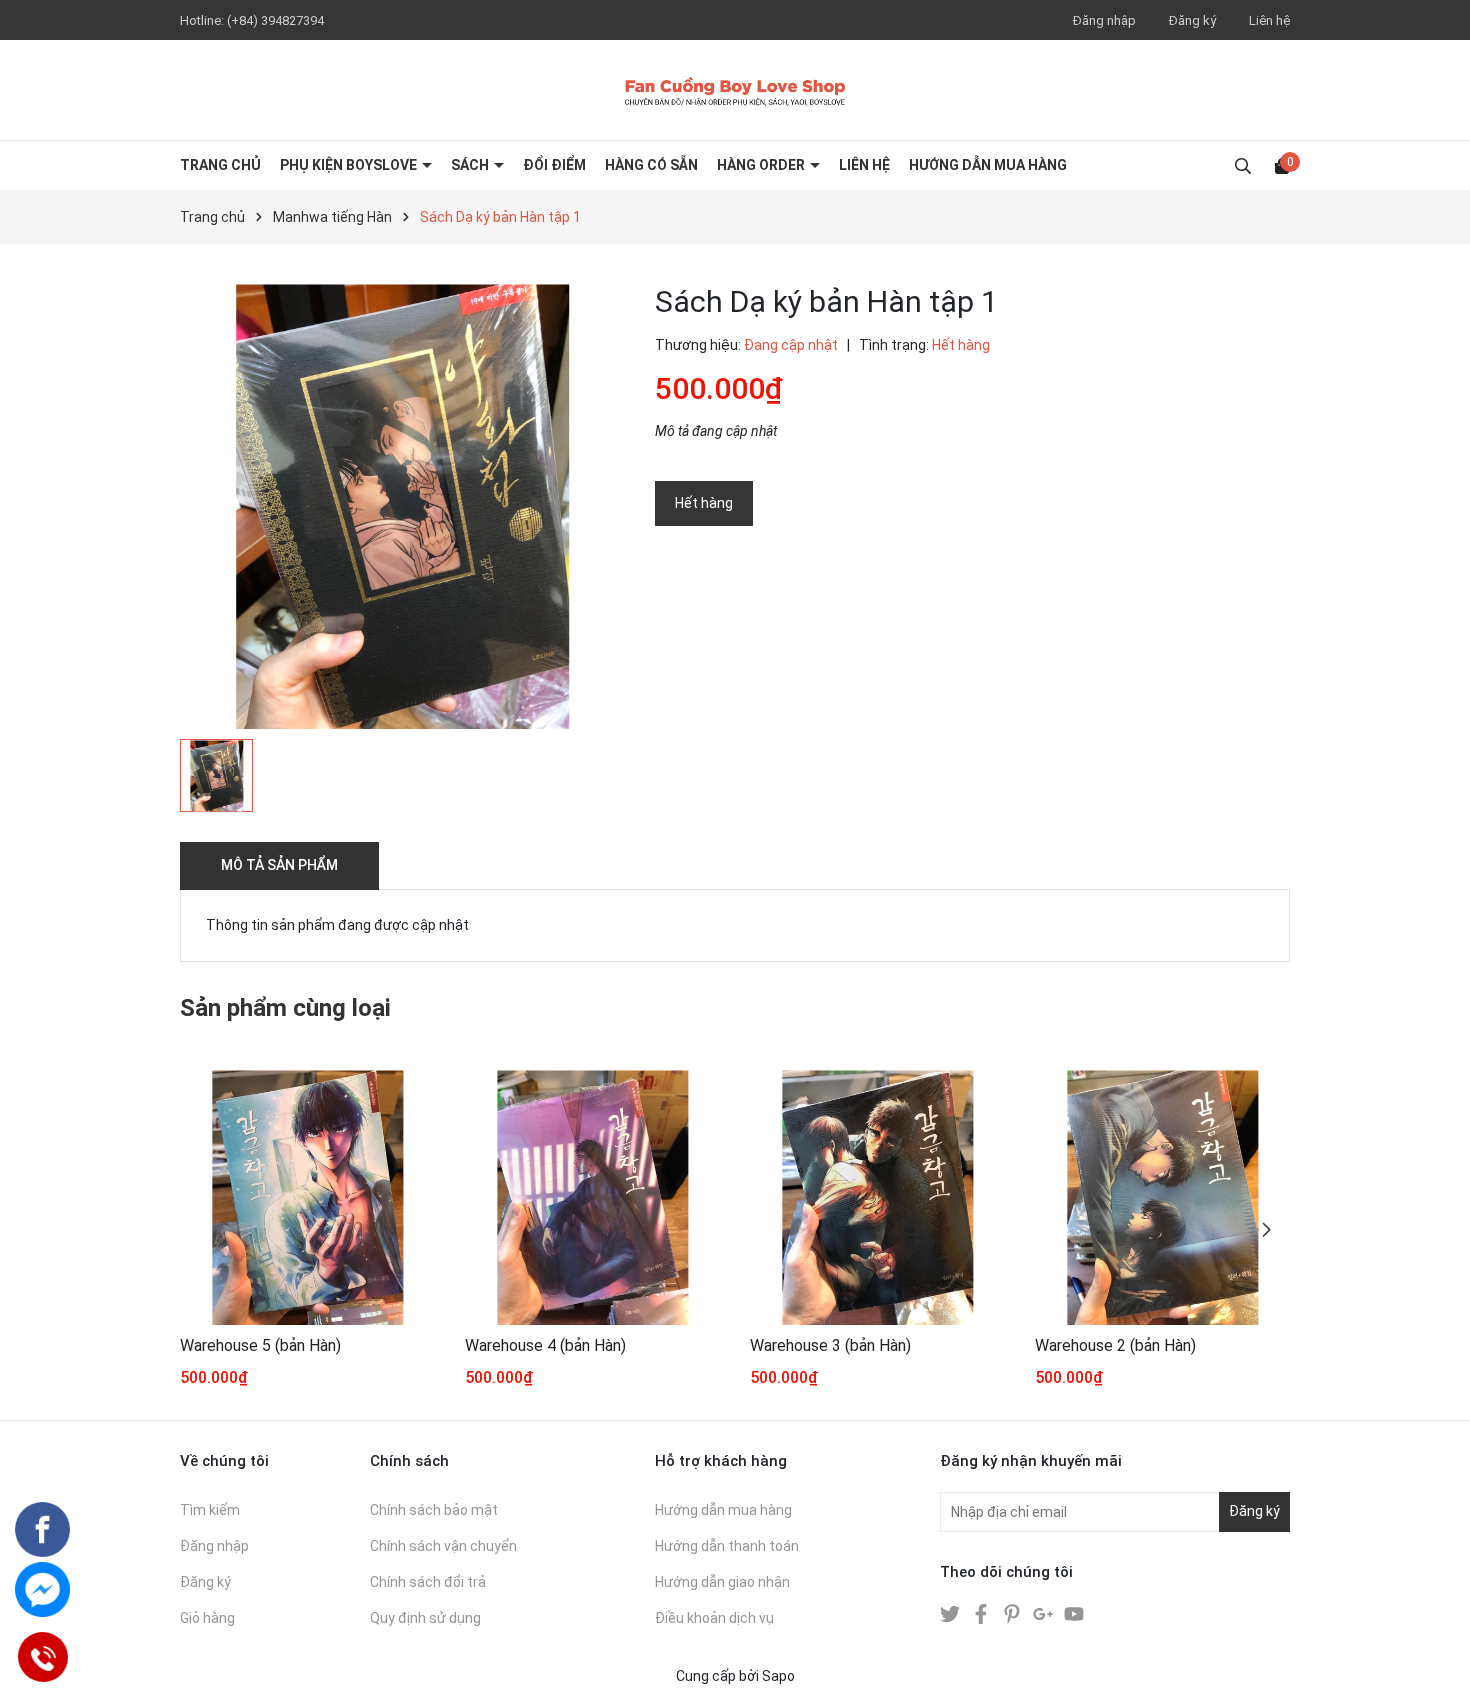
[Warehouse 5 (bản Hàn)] (307, 1197)
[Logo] (735, 90)
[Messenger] (42, 1589)
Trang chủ (220, 165)
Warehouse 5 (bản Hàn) (260, 1345)
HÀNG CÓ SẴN (651, 165)
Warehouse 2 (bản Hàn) (1115, 1345)
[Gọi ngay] (42, 1657)
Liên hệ (1269, 20)
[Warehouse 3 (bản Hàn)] (877, 1197)
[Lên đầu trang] (1435, 1662)
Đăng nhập (1104, 20)
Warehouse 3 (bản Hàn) (830, 1345)
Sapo (778, 1676)
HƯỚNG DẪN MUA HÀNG (988, 165)
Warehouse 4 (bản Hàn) (545, 1345)
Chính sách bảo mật (434, 1510)
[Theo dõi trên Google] (1044, 1613)
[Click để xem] (402, 506)
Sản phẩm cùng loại (285, 1008)
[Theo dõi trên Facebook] (982, 1613)
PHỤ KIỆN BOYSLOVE (350, 165)
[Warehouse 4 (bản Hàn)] (592, 1197)
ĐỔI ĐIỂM (554, 165)
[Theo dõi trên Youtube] (1074, 1613)
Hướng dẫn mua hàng (723, 1510)
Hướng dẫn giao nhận (722, 1582)
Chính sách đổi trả (428, 1582)
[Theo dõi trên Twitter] (951, 1613)
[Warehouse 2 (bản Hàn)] (1162, 1197)
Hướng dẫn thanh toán (727, 1546)
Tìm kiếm (210, 1510)
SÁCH (471, 165)
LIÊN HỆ (864, 165)
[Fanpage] (42, 1529)
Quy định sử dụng (425, 1618)
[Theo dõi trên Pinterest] (1013, 1613)
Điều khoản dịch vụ (714, 1618)
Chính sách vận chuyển (443, 1546)
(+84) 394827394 (275, 20)
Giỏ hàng (207, 1618)
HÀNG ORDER (762, 165)
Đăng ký (1192, 20)
